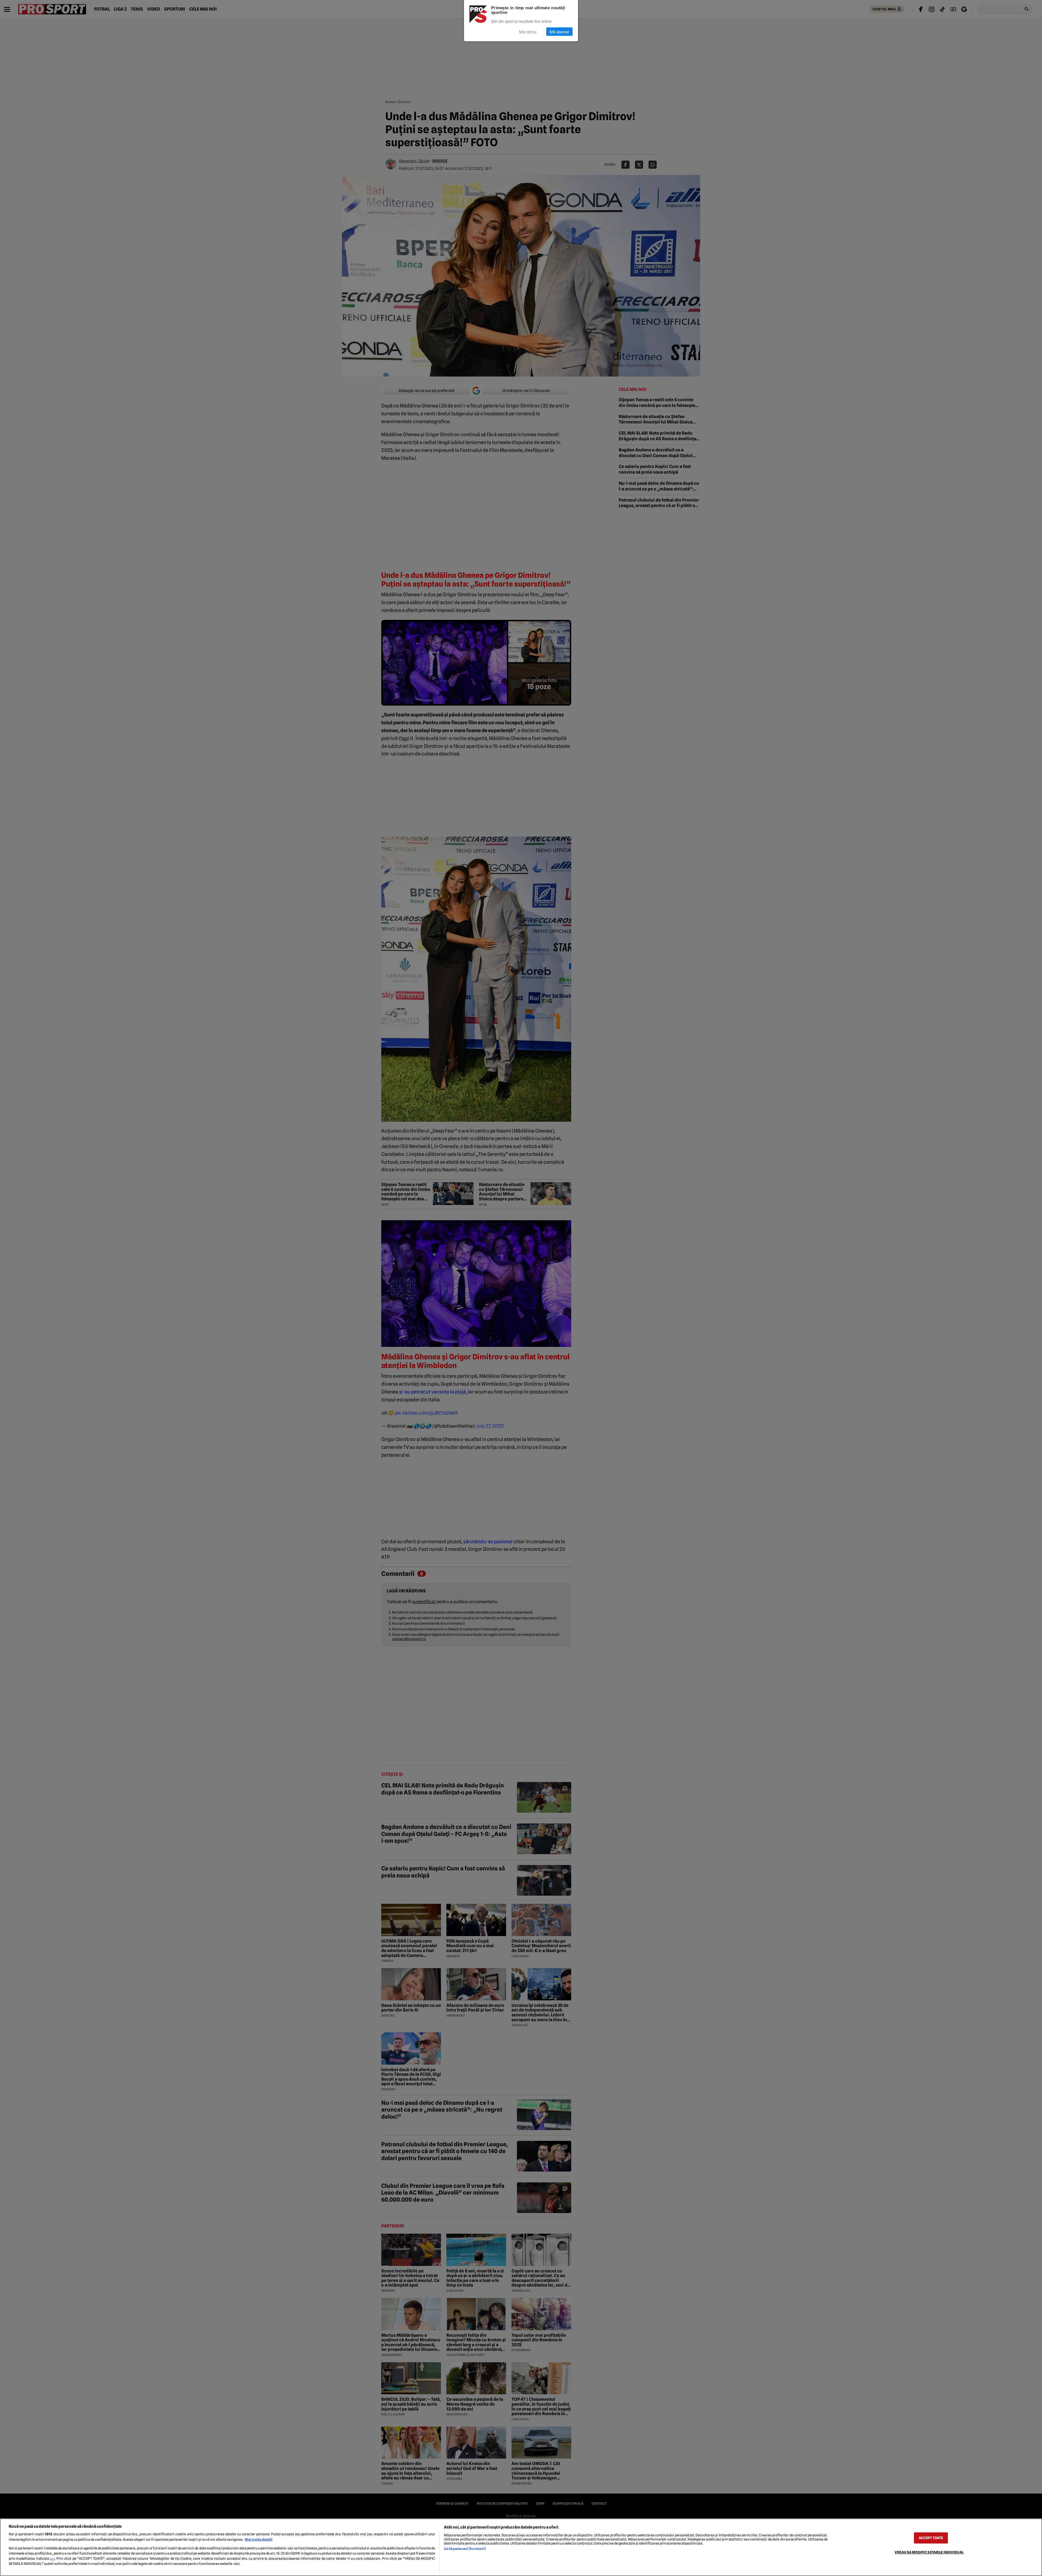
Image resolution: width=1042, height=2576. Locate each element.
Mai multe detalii (259, 2540)
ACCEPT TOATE (931, 2538)
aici (52, 2559)
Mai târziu (528, 32)
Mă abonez (559, 32)
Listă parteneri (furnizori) (465, 2549)
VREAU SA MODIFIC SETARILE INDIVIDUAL (929, 2552)
